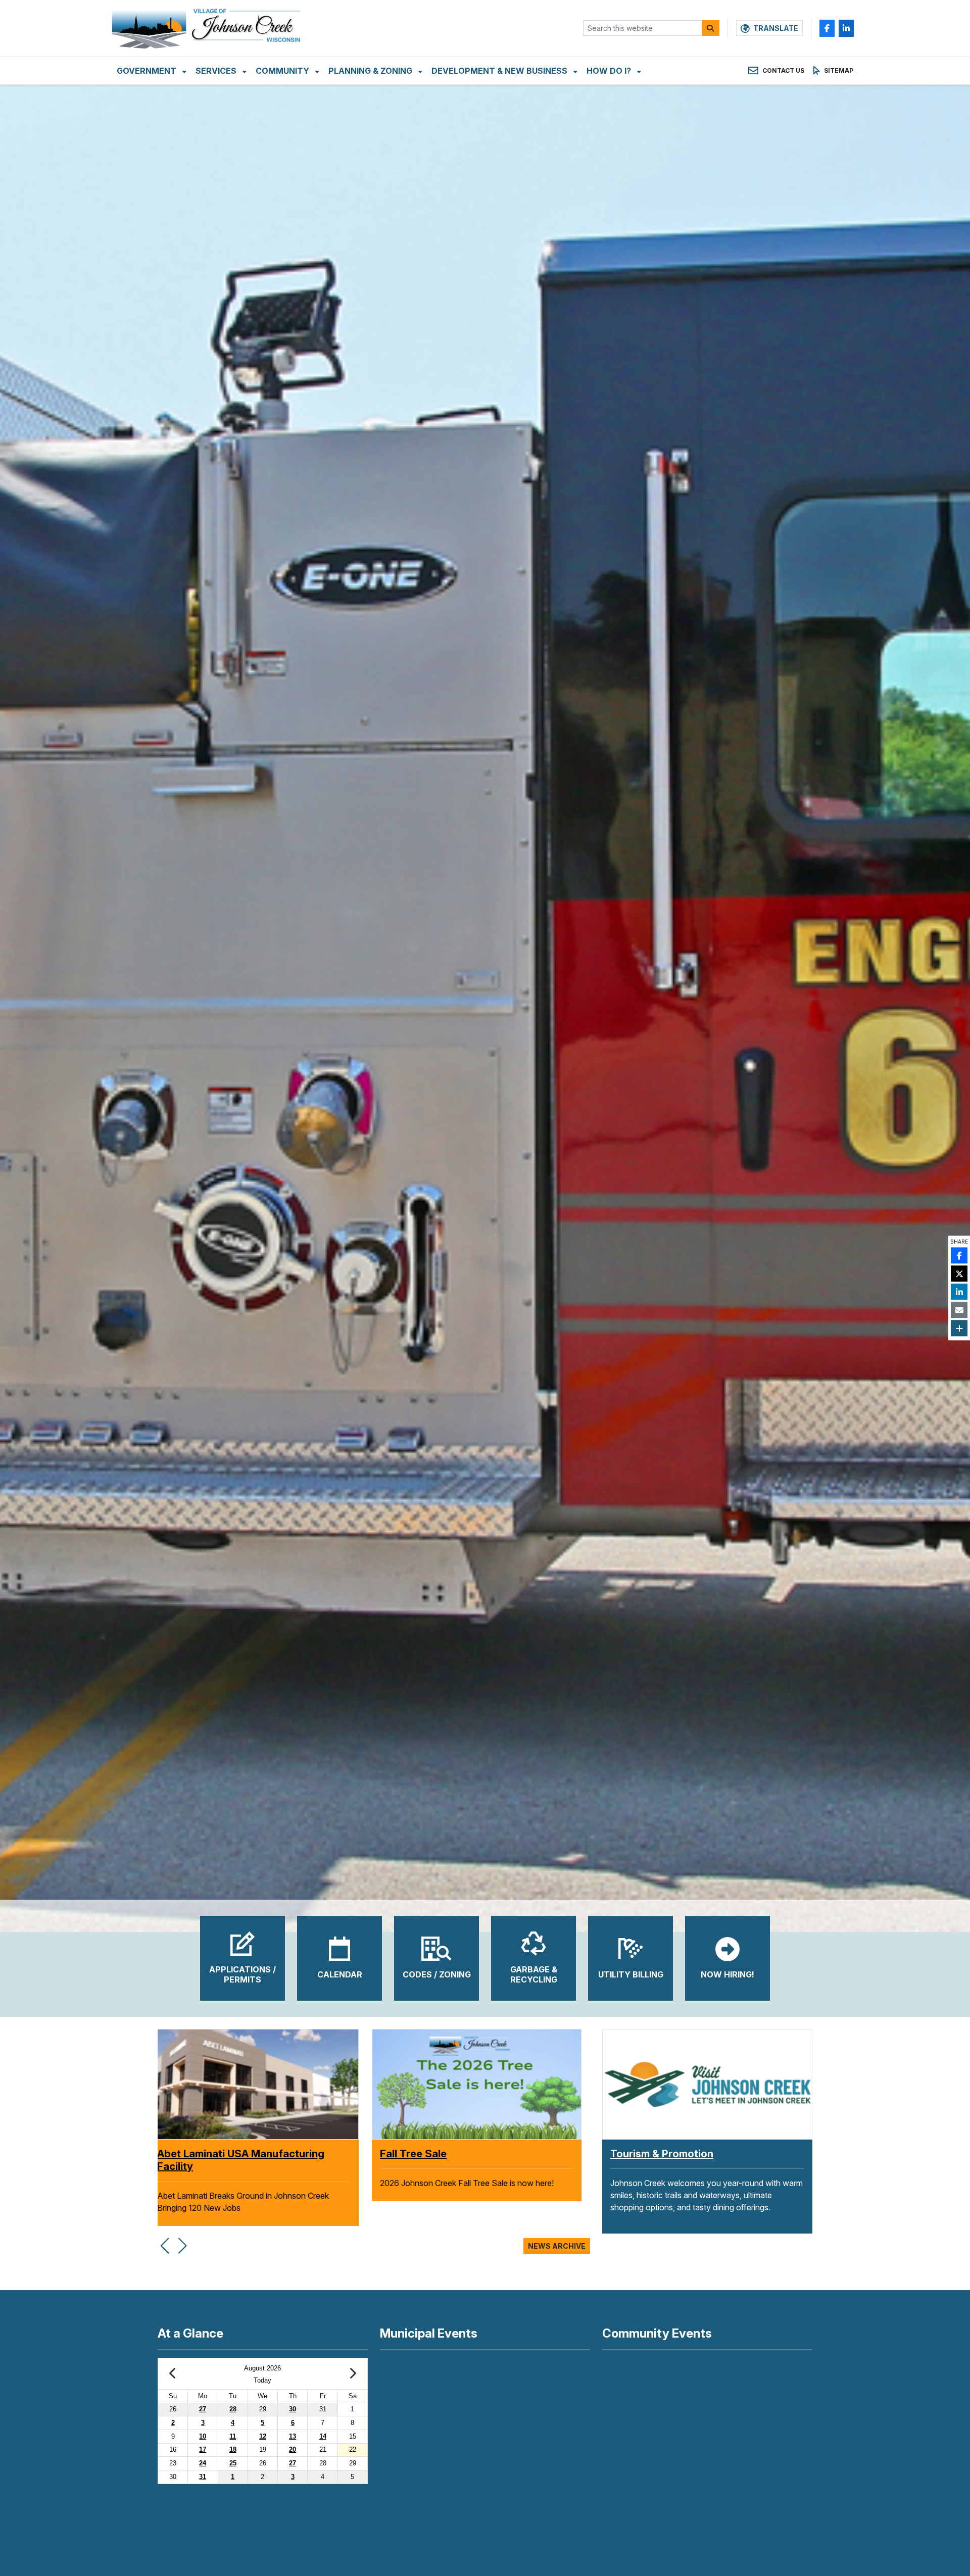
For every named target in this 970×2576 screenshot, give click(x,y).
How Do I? (610, 71)
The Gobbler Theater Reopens (463, 2154)
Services (217, 71)
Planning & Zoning (371, 71)
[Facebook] (827, 28)
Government (148, 71)
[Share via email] (959, 1310)
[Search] (711, 28)
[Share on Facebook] (959, 1256)
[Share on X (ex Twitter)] (959, 1274)
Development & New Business (500, 71)
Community (283, 71)
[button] (164, 2240)
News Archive (557, 2246)
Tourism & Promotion (662, 2154)
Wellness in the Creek (219, 2154)
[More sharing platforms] (959, 1328)
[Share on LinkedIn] (959, 1292)
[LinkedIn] (846, 28)
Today (262, 2380)
